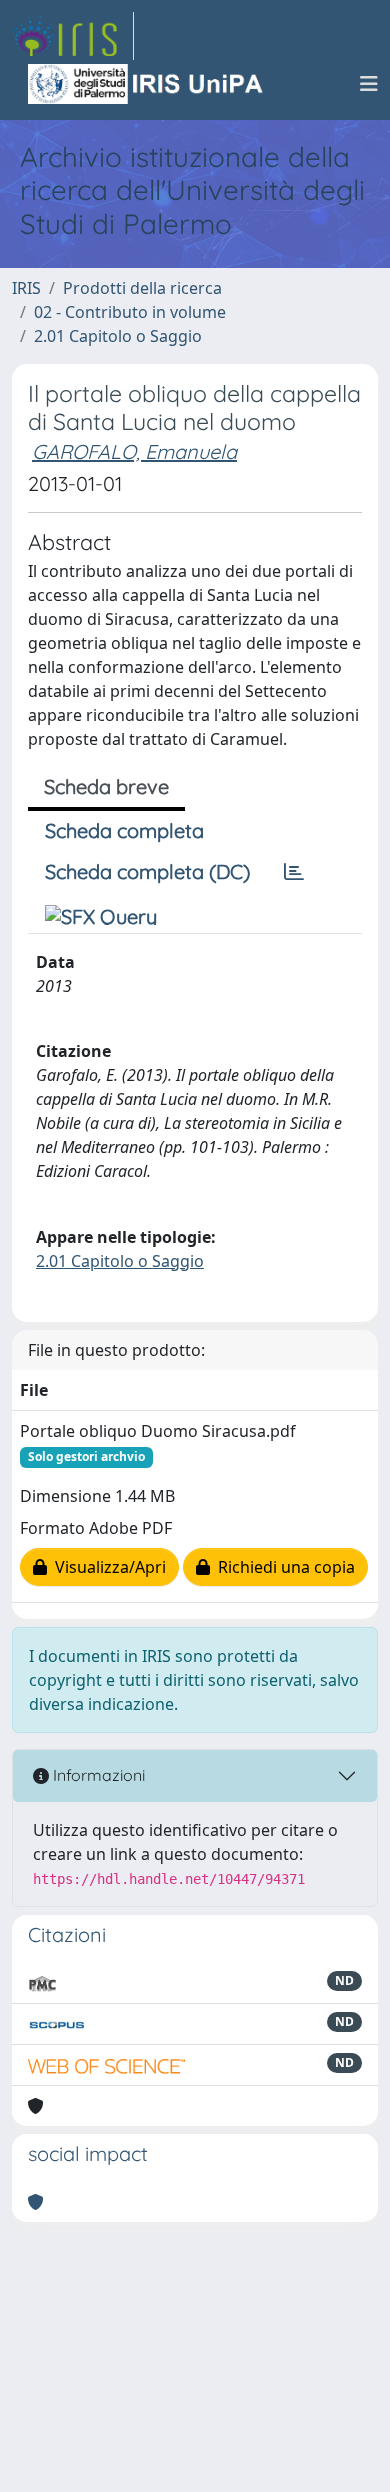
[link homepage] (73, 36)
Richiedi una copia (282, 1567)
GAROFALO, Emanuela (134, 451)
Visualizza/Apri (106, 1567)
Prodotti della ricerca (142, 288)
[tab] (294, 872)
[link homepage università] (147, 84)
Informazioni (97, 1775)
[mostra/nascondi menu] (369, 84)
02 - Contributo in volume (130, 312)
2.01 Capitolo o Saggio (118, 336)
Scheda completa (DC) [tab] (147, 871)
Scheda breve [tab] (106, 786)
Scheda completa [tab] (124, 830)
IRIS (26, 288)
